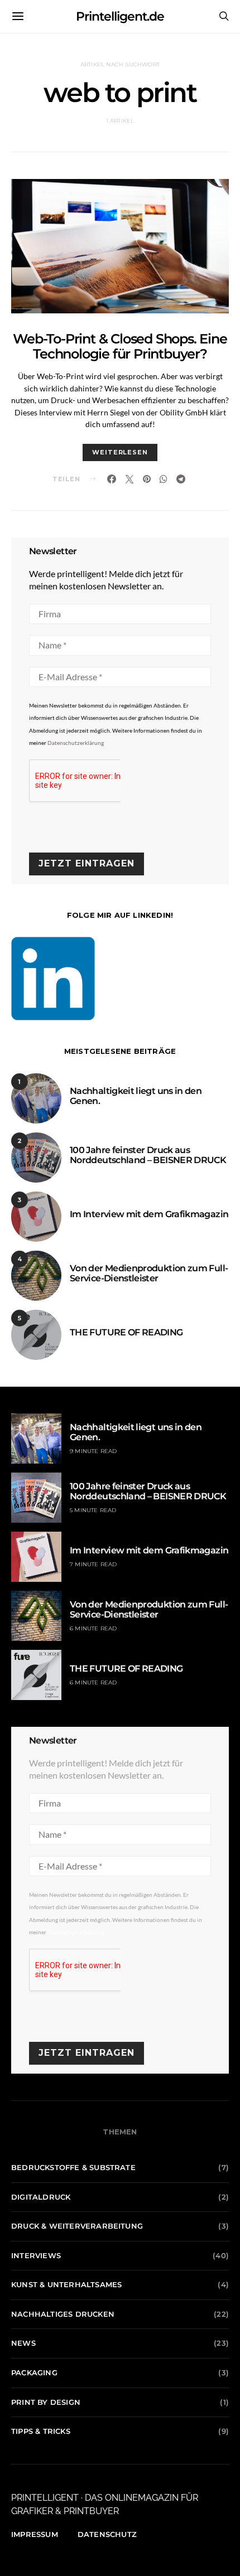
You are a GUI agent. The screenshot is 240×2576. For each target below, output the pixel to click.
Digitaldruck (41, 2197)
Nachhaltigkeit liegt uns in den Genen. (136, 1096)
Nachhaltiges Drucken (63, 2314)
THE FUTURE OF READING (126, 1332)
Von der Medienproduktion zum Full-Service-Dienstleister (149, 1273)
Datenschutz (107, 2534)
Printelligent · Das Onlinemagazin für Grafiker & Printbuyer (105, 2504)
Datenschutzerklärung (76, 743)
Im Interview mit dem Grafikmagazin (149, 1214)
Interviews (36, 2255)
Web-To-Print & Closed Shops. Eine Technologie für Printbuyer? (120, 346)
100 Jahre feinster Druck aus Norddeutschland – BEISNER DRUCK (148, 1155)
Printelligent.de (120, 16)
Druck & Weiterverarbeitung (77, 2226)
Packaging (34, 2372)
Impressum (35, 2534)
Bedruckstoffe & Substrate (73, 2167)
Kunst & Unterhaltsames (66, 2284)
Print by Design (46, 2402)
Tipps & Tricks (41, 2431)
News (23, 2343)
